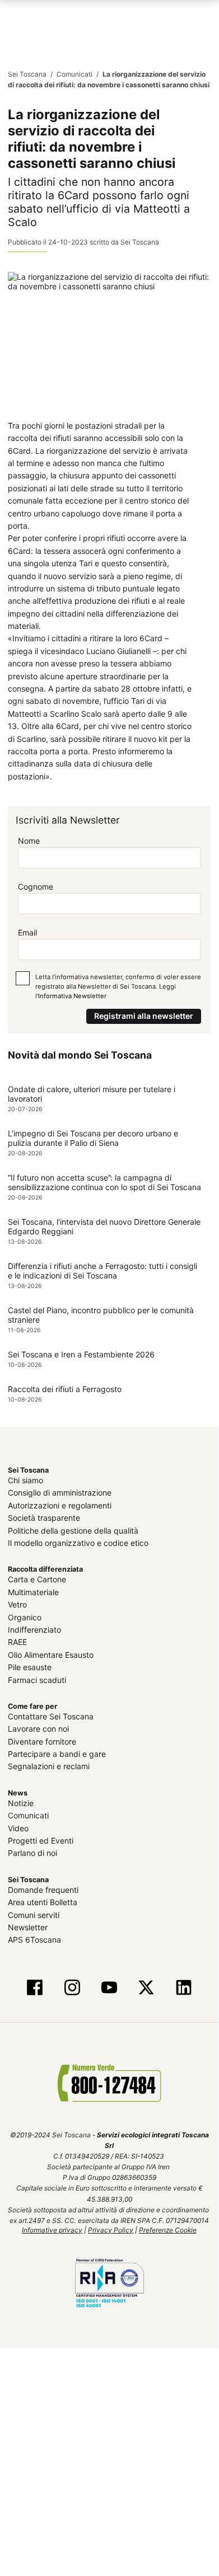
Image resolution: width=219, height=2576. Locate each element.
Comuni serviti (34, 1914)
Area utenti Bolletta (43, 1902)
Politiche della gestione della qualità (73, 1530)
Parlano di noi (32, 1853)
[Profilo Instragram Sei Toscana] (72, 1988)
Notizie (21, 1802)
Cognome (36, 886)
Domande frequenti (43, 1889)
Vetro (17, 1604)
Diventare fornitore (42, 1741)
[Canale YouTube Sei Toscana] (109, 1988)
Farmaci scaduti (37, 1679)
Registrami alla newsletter (144, 1015)
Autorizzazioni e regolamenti (60, 1505)
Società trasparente (44, 1517)
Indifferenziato (34, 1629)
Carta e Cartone (37, 1579)
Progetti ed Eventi (41, 1840)
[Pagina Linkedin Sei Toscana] (183, 1988)
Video (18, 1828)
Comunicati (28, 1815)
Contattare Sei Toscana (51, 1716)
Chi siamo (25, 1480)
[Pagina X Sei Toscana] (146, 1988)
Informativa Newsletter (72, 996)
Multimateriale (33, 1592)
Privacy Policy (111, 2229)
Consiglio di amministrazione (60, 1493)
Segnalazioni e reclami (49, 1766)
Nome (29, 840)
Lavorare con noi (38, 1728)
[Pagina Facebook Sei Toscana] (35, 1988)
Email (27, 932)
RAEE (17, 1641)
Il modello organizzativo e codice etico (78, 1542)
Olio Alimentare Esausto (51, 1654)
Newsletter (28, 1927)
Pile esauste (30, 1667)
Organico (25, 1617)
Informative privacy (52, 2229)
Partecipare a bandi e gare (57, 1753)
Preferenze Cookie (168, 2229)
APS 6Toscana (34, 1939)
